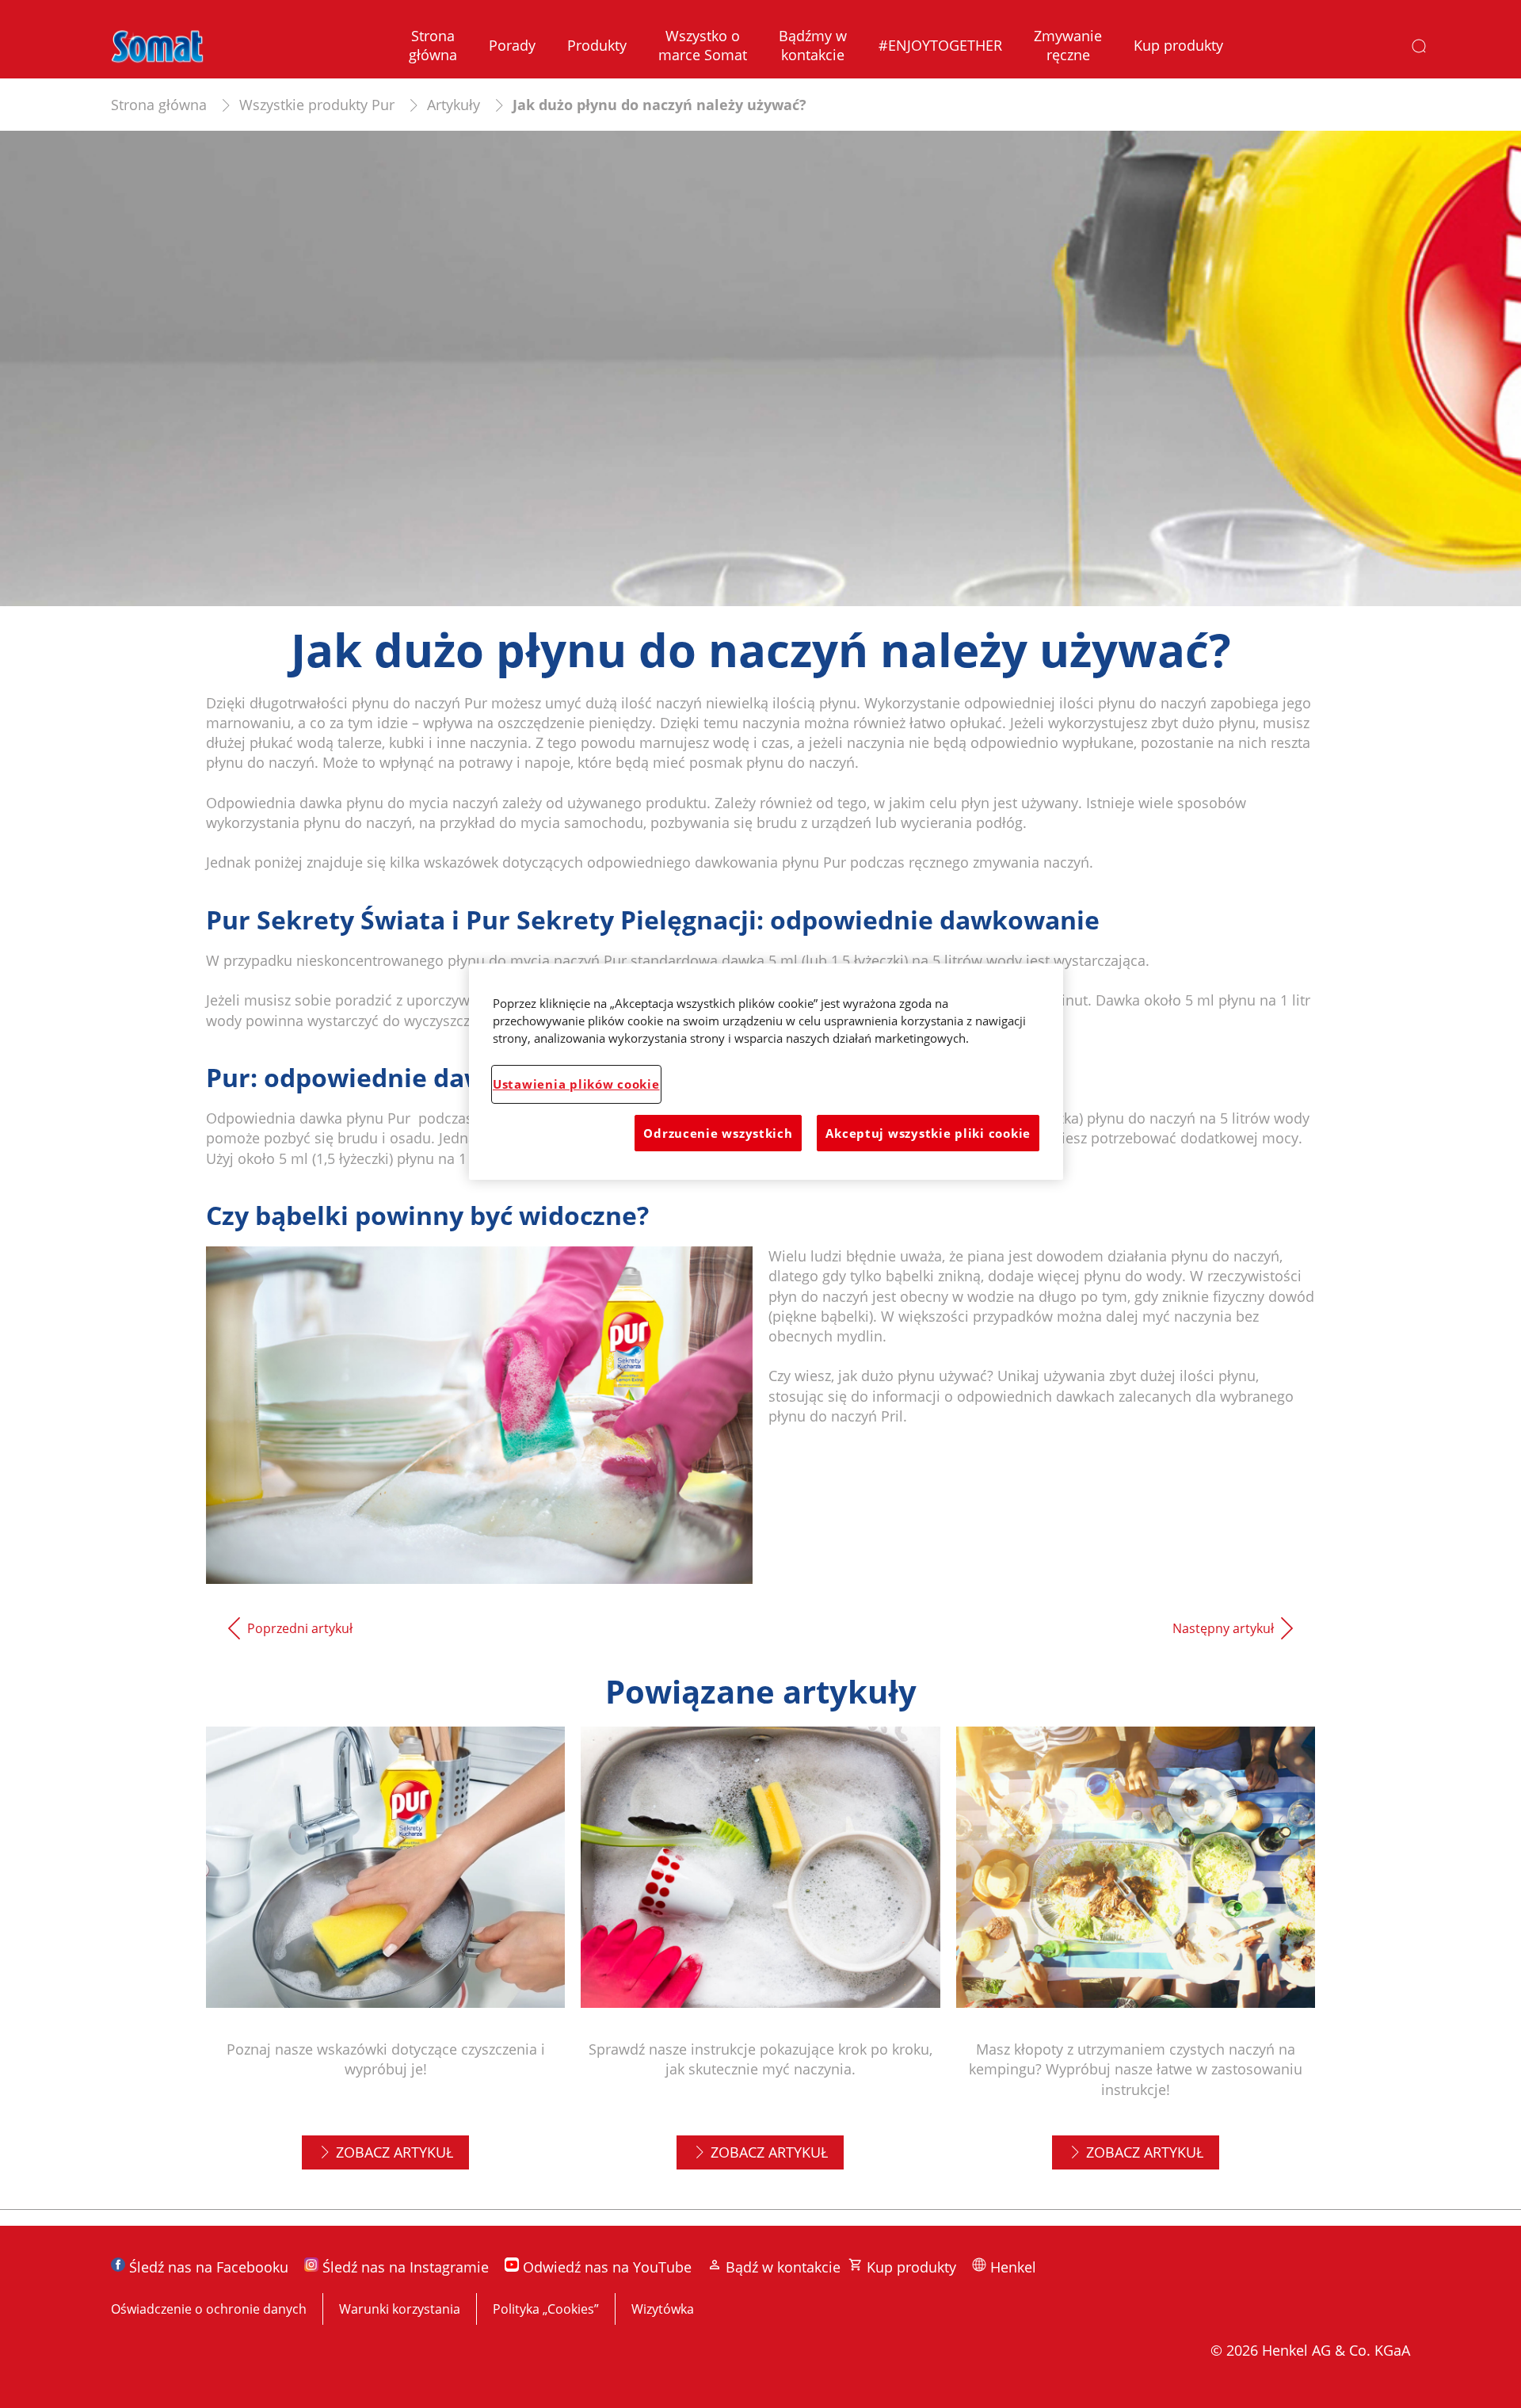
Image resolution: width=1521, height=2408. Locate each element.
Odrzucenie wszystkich (718, 1133)
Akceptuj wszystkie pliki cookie (928, 1133)
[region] (766, 1072)
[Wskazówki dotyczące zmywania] (385, 1960)
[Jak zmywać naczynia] (760, 1960)
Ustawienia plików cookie (576, 1084)
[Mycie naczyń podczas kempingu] (1136, 1960)
